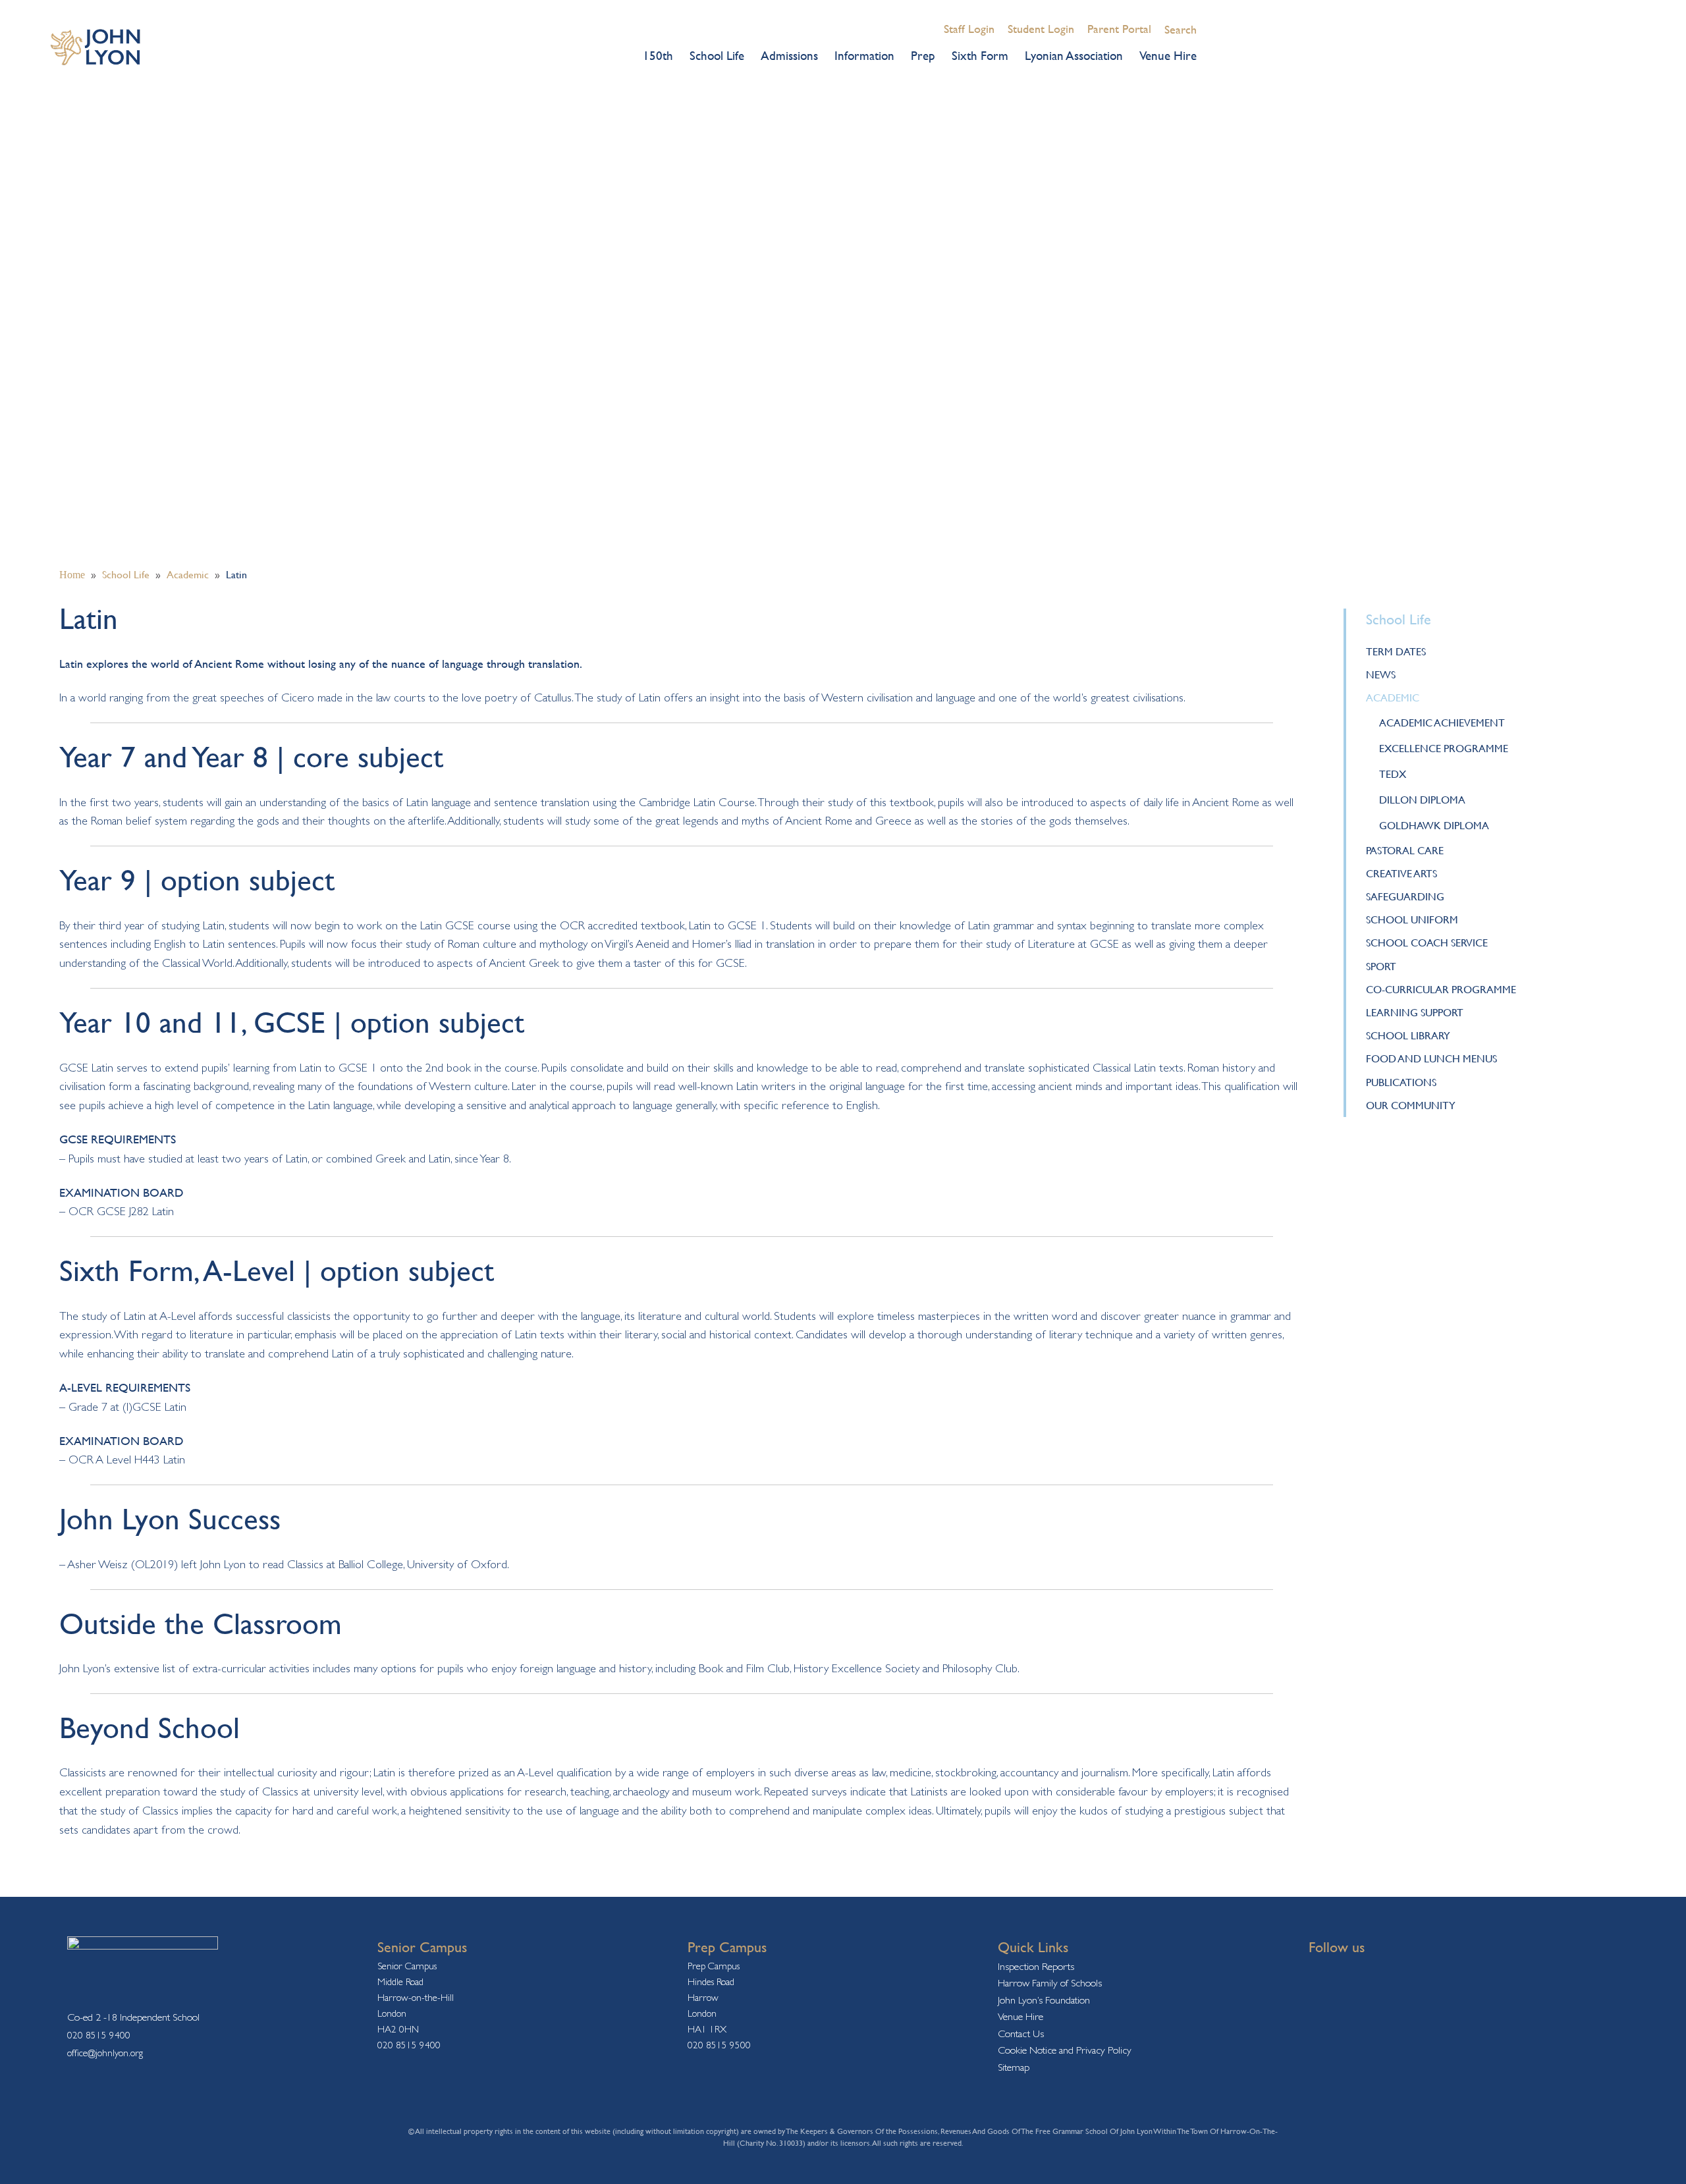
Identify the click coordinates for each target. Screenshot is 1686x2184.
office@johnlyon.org (105, 2053)
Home (72, 575)
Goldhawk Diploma (1434, 825)
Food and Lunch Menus (1431, 1058)
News (1381, 674)
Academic (1393, 697)
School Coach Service (1427, 942)
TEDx (1393, 774)
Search (1181, 29)
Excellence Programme (1444, 748)
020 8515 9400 (99, 2035)
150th (658, 55)
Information (864, 55)
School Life (717, 55)
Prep (923, 55)
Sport (1381, 966)
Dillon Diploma (1422, 800)
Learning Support (1415, 1012)
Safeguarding (1405, 896)
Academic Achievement (1442, 723)
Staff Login (969, 29)
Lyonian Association (1074, 55)
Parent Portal (1119, 29)
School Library (1408, 1035)
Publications (1401, 1082)
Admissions (789, 55)
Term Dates (1396, 651)
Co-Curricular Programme (1441, 989)
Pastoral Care (1405, 850)
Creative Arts (1401, 873)
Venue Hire (1168, 55)
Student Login (1041, 29)
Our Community (1411, 1105)
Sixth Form (980, 55)
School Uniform (1412, 919)
